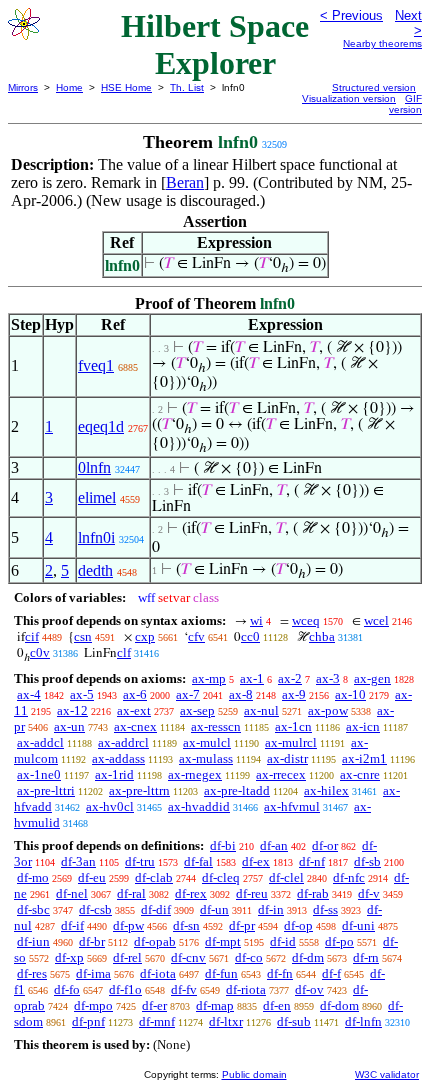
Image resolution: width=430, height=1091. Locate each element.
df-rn (366, 957)
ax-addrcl (123, 742)
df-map (215, 1005)
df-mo (33, 877)
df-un (214, 909)
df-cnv (188, 957)
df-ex (256, 861)
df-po (339, 941)
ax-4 (29, 694)
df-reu (252, 893)
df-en (277, 1005)
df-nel (72, 893)
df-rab (313, 893)
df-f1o (125, 989)
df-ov (309, 989)
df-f (331, 973)
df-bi (223, 845)
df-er (154, 1005)
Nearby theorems (382, 43)
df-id (283, 941)
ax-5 (82, 694)
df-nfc (349, 877)
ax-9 (294, 694)
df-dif (156, 909)
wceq (306, 620)
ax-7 (188, 694)
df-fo (67, 989)
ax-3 (328, 678)
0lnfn (94, 467)
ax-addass (118, 758)
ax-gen (372, 678)
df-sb (367, 861)
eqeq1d (101, 426)
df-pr (242, 925)
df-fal (198, 861)
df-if (72, 925)
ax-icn (363, 726)
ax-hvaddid (199, 806)
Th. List (187, 87)
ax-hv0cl (110, 806)
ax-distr (287, 758)
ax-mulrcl (291, 742)
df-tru (140, 861)
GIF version (405, 104)
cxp (145, 636)
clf (124, 652)
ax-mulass (206, 758)
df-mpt (223, 941)
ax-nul (261, 710)
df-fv (184, 989)
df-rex (191, 893)
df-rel (127, 957)
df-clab (154, 877)
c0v (40, 652)
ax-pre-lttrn (139, 790)
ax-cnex (135, 726)
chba (322, 636)
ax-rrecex (281, 774)
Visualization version (349, 98)
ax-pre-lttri (46, 790)
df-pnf (88, 1021)
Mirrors (23, 87)
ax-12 (72, 710)
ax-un (69, 726)
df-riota (246, 989)
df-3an (78, 861)
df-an (274, 845)
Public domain (254, 1074)
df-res (32, 973)
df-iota (158, 973)
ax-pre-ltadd (237, 790)
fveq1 (96, 365)
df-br (92, 941)
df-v (369, 893)
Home (69, 87)
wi (256, 620)
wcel (376, 620)
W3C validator (387, 1074)
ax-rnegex (195, 774)
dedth (95, 570)
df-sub (294, 1021)
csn (83, 636)
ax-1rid (114, 774)
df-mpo (93, 1005)
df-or (325, 845)
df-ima (93, 973)
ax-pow (328, 710)
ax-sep (197, 710)
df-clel (286, 877)
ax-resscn (216, 726)
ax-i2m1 (364, 758)
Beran (185, 182)
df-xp (69, 957)
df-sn (186, 925)
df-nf (312, 861)
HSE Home (126, 87)
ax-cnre (360, 774)
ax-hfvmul (292, 806)
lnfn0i (96, 537)
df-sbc (33, 909)
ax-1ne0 (39, 774)
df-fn (280, 973)
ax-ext (134, 710)
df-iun (33, 941)
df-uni (358, 925)
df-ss (325, 909)
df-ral (131, 893)
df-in (271, 909)
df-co (249, 957)
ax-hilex (326, 790)
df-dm (308, 957)
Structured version (374, 87)
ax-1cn (293, 726)
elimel (97, 497)
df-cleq (221, 877)
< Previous (351, 15)
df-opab (155, 941)
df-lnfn (363, 1021)
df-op (298, 925)
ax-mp (209, 678)
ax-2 (290, 678)
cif (32, 636)
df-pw (128, 925)
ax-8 (241, 694)
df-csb (95, 909)
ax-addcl (40, 742)
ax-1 (252, 678)
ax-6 (135, 694)
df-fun (221, 973)
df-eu (92, 877)
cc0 (250, 636)
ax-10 (350, 694)
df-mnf (157, 1021)
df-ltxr (226, 1021)
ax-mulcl (207, 742)
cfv (196, 636)
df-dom (339, 1005)
